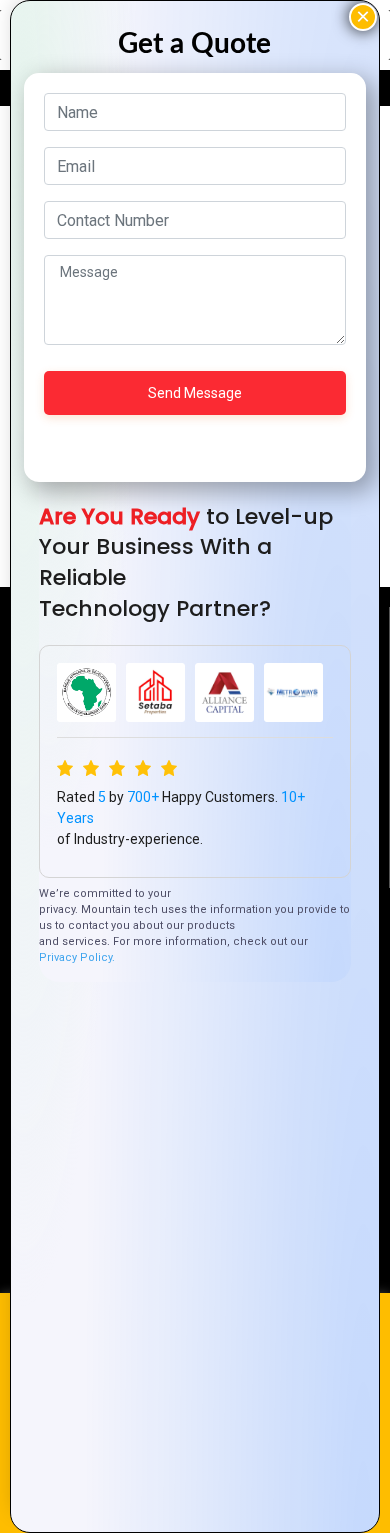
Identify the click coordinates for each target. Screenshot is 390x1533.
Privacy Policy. (77, 957)
